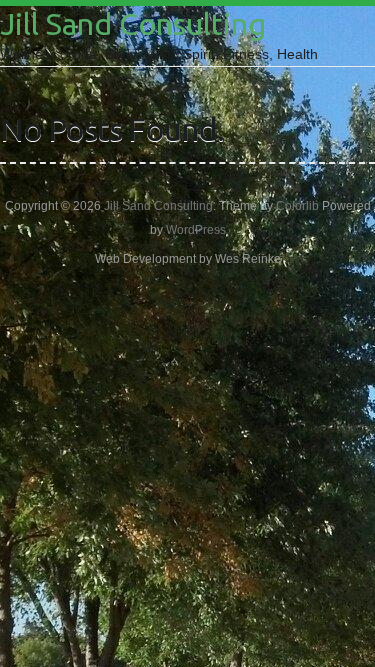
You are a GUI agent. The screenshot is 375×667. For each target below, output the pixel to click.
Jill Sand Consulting (133, 24)
